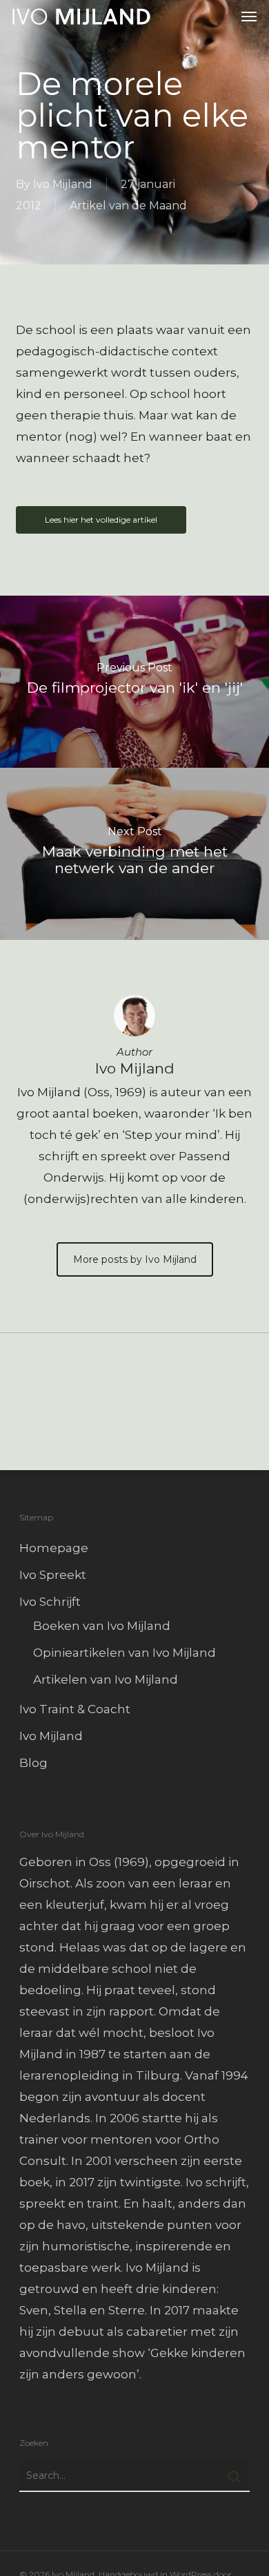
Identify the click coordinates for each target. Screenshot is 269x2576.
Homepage (54, 1548)
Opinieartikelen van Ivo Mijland (124, 1653)
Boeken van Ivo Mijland (102, 1626)
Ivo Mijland (63, 184)
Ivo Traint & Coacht (75, 1709)
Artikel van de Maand (128, 206)
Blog (33, 1763)
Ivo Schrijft (50, 1602)
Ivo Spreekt (53, 1575)
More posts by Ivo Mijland (135, 1259)
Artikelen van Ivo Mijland (106, 1679)
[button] (249, 17)
